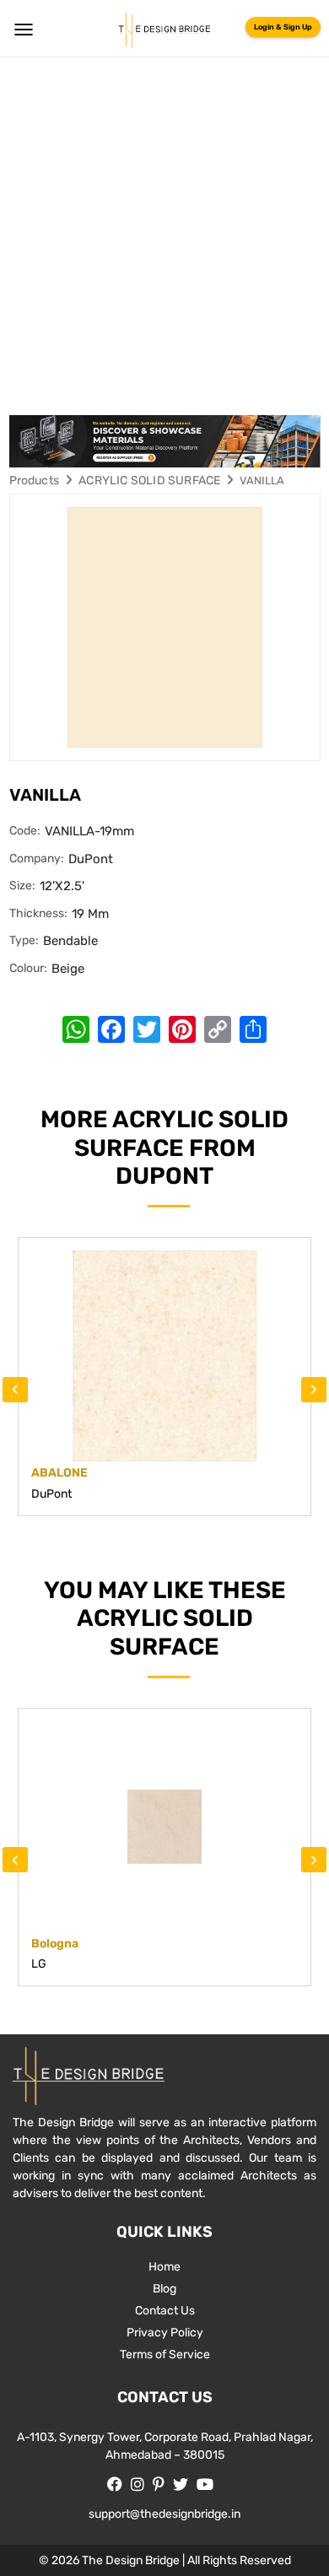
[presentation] (15, 1390)
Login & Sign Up (283, 27)
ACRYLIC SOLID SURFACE (149, 481)
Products (35, 481)
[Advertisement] (164, 230)
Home (164, 2267)
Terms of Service (165, 2355)
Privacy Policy (165, 2333)
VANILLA (262, 481)
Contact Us (165, 2311)
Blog (164, 2289)
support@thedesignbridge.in (164, 2514)
